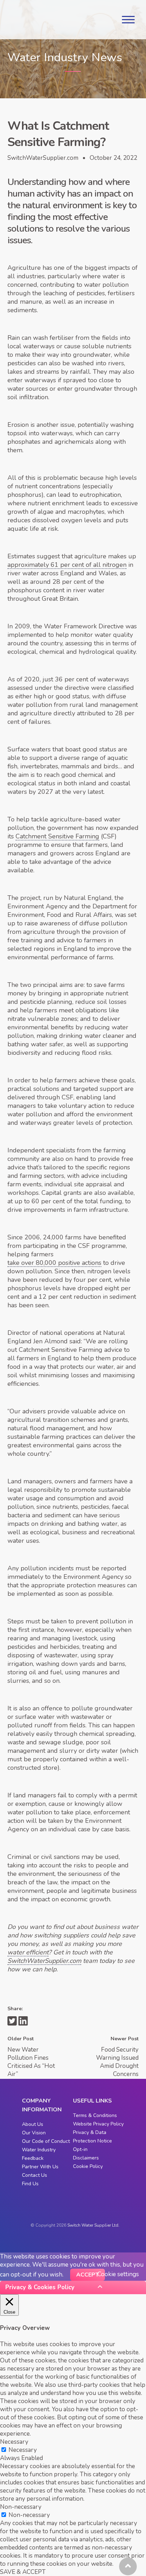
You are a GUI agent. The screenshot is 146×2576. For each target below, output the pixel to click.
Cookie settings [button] (118, 2274)
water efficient (28, 1952)
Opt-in (80, 2149)
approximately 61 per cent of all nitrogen (67, 565)
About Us (33, 2124)
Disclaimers (86, 2158)
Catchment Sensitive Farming (57, 836)
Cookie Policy (88, 2166)
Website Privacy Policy (98, 2124)
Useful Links (92, 2101)
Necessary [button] (14, 2442)
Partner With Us (40, 2167)
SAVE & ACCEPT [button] (23, 2572)
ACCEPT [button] (88, 2275)
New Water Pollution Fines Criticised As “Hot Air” (31, 2062)
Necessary (23, 2450)
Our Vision (34, 2133)
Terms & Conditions (95, 2115)
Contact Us (35, 2175)
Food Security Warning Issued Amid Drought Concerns (117, 2062)
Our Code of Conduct (46, 2141)
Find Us (30, 2184)
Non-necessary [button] (21, 2507)
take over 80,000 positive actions (54, 1263)
